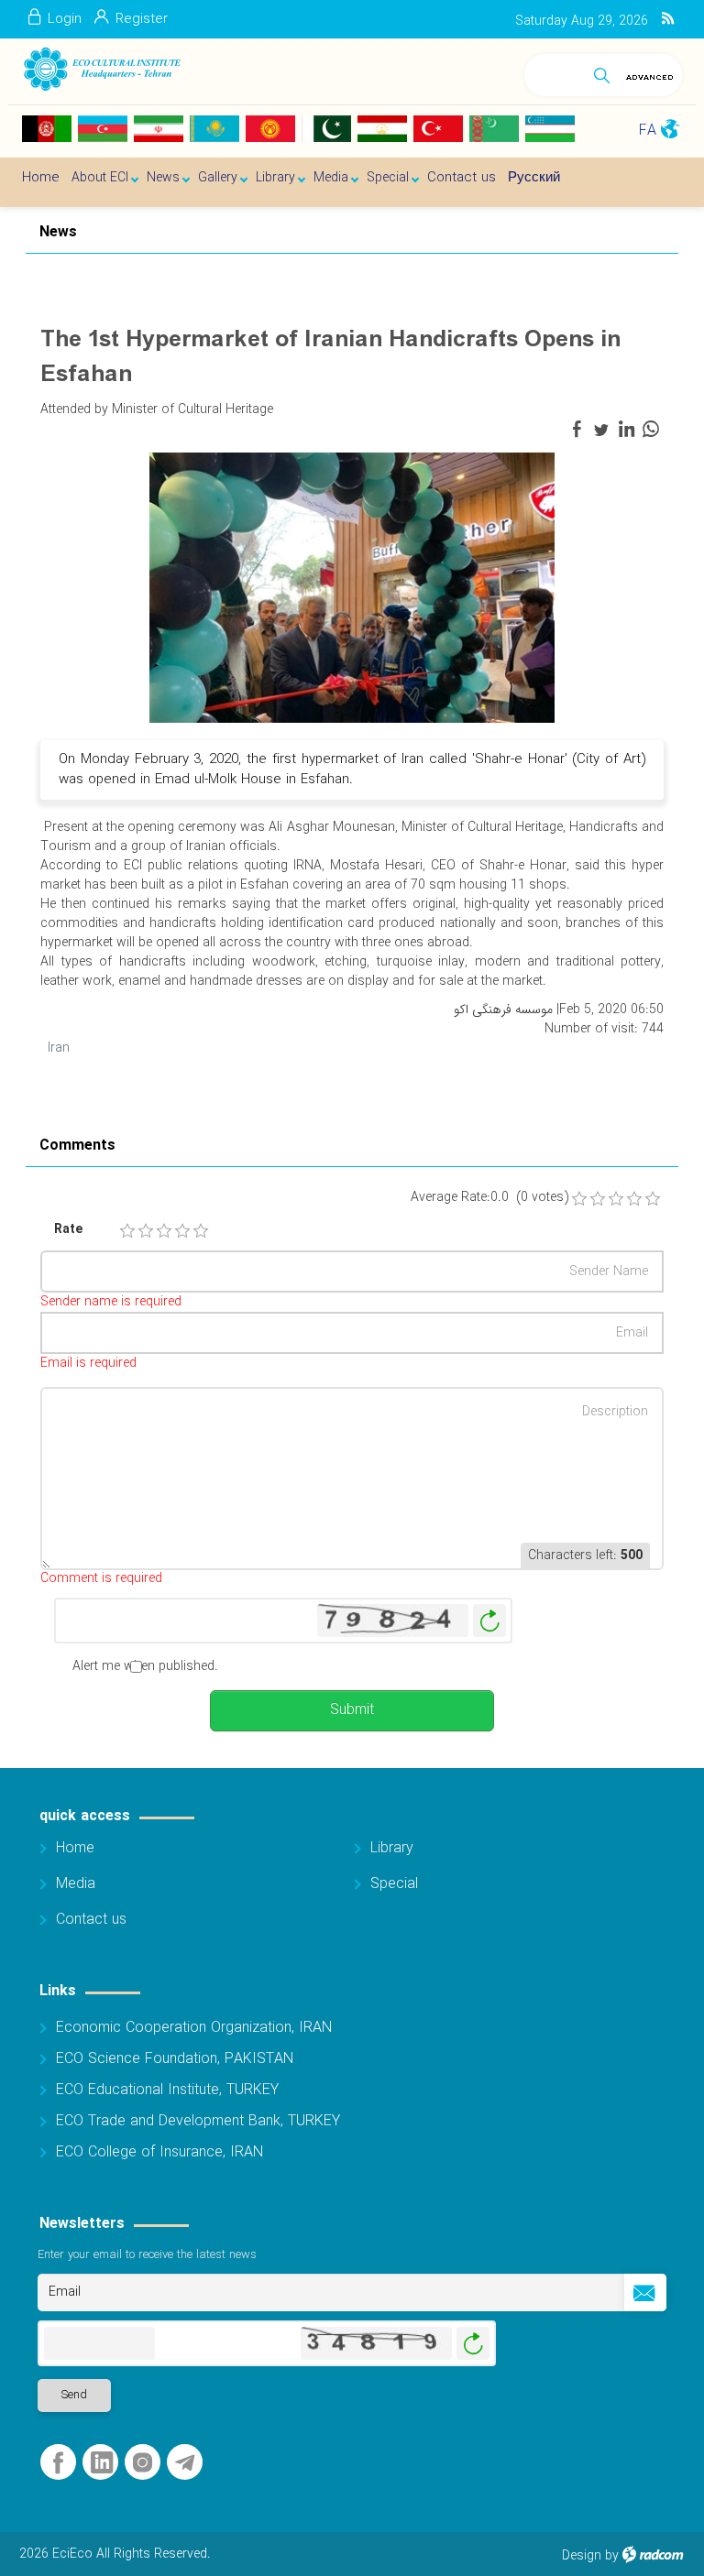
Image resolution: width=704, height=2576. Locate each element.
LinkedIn (102, 2463)
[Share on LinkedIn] (626, 430)
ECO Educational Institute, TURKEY (167, 2090)
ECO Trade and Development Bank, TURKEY (198, 2121)
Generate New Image (489, 1621)
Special (394, 1884)
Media (76, 1884)
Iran (59, 1048)
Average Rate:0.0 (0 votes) (489, 1198)
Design (582, 2556)
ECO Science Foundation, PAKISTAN (175, 2059)
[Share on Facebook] (577, 430)
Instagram (143, 2463)
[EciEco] (101, 69)
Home (75, 1848)
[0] (579, 1199)
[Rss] (668, 19)
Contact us (91, 1920)
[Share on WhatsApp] (651, 430)
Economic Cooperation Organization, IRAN (194, 2028)
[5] (201, 1231)
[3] (164, 1231)
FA (648, 131)
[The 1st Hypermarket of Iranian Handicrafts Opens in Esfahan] (352, 586)
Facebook (58, 2463)
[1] (127, 1231)
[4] (182, 1231)
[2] (146, 1231)
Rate (68, 1230)
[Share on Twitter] (601, 430)
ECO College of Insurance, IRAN (159, 2152)
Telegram (185, 2463)
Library (392, 1848)
